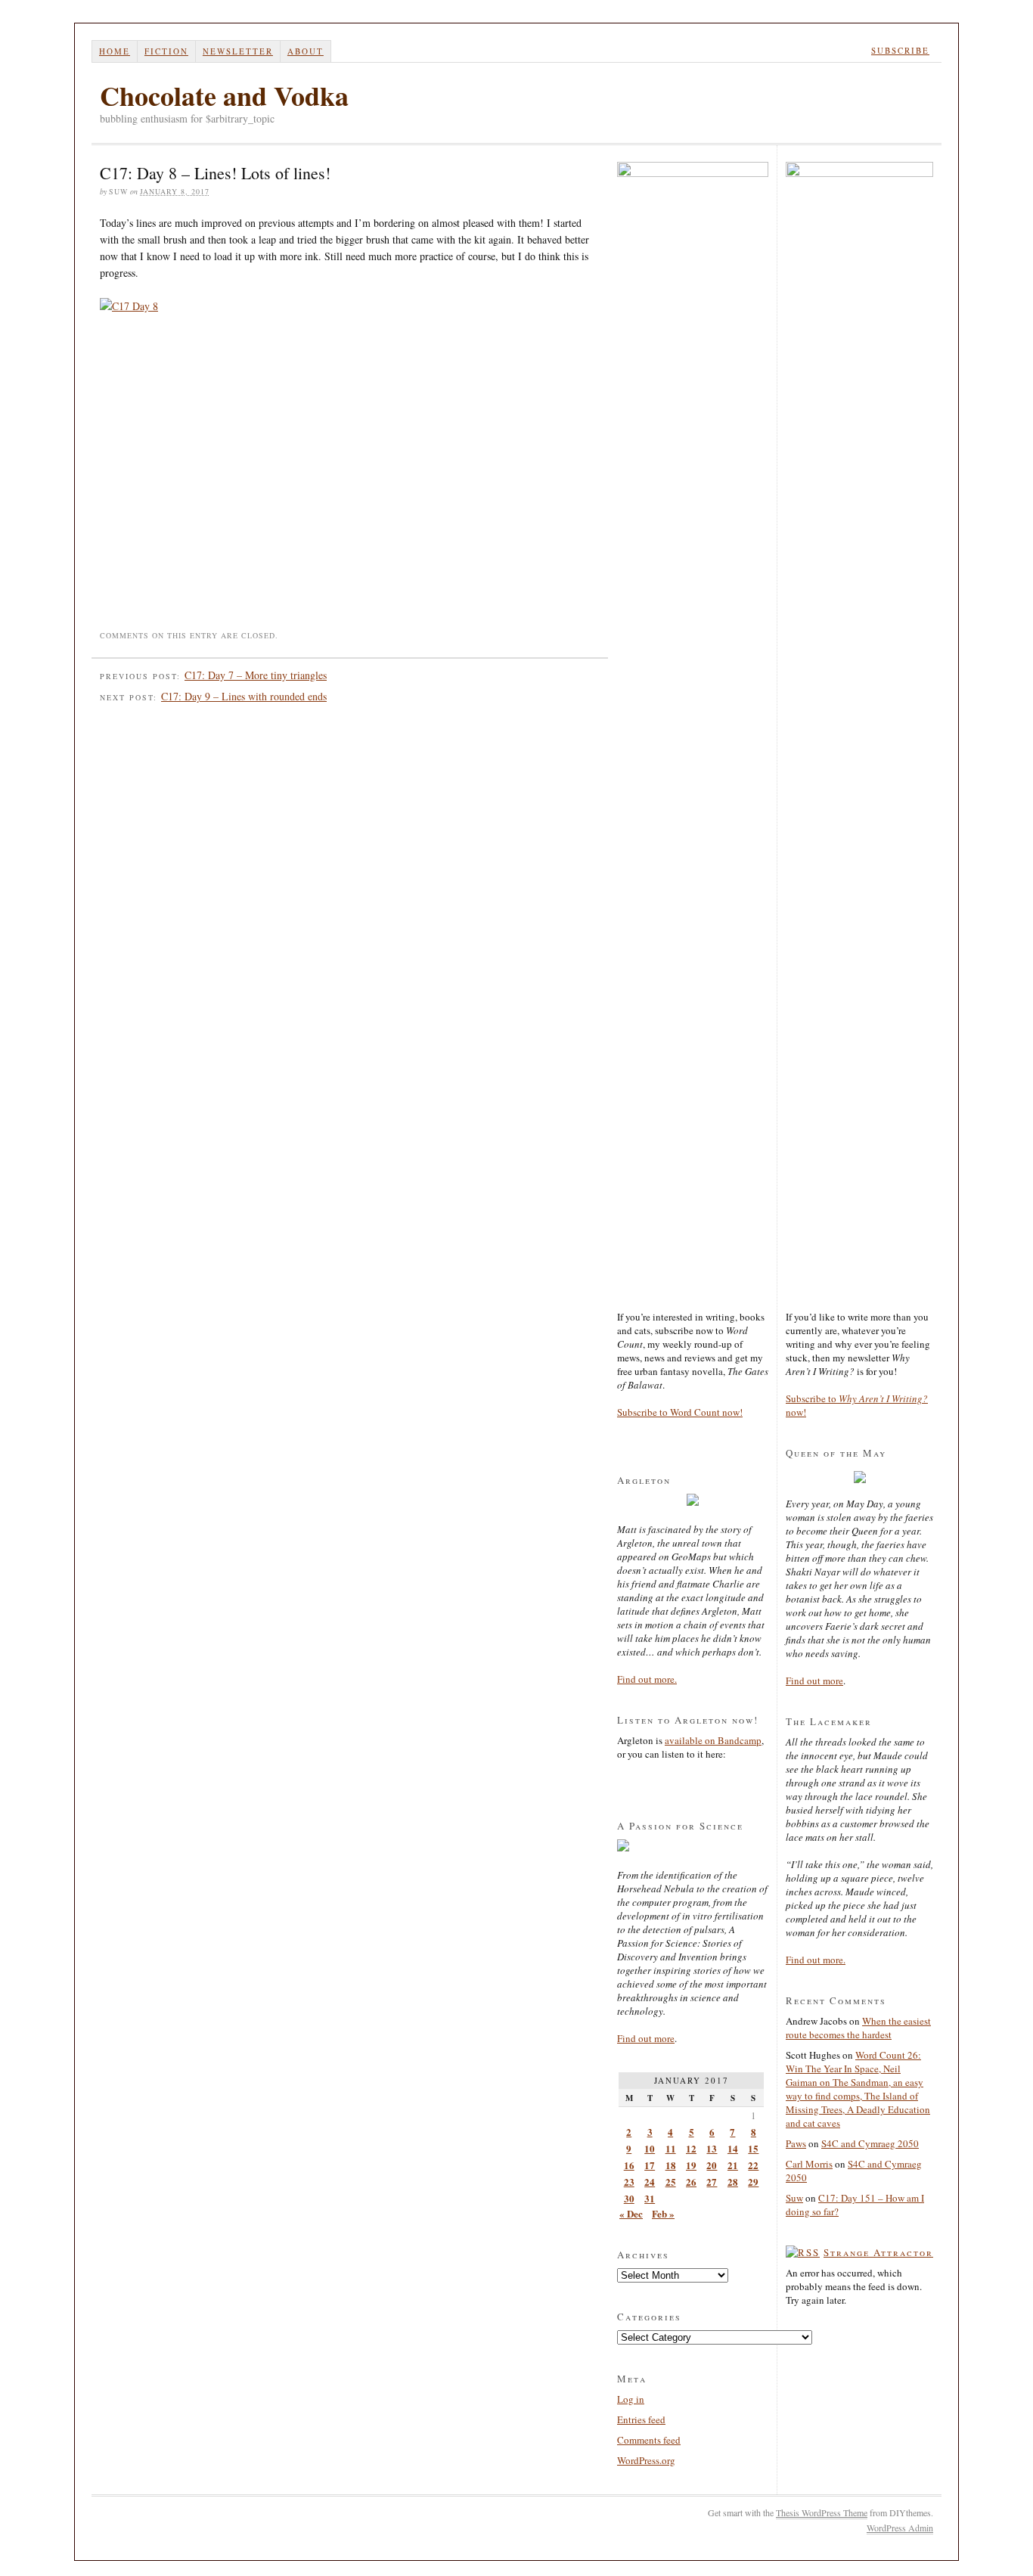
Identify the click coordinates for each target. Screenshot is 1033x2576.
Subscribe (900, 50)
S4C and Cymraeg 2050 (870, 2143)
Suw (794, 2198)
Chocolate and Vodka (224, 95)
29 (753, 2182)
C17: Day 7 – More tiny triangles (256, 675)
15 (753, 2148)
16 (629, 2165)
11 (671, 2148)
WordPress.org (646, 2460)
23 (629, 2182)
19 (691, 2165)
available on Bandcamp (713, 1740)
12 (691, 2148)
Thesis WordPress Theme (822, 2512)
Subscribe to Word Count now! (680, 1412)
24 (650, 2182)
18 (671, 2165)
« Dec (631, 2213)
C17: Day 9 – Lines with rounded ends (244, 696)
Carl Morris (809, 2164)
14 (733, 2148)
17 (650, 2165)
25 (671, 2182)
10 (650, 2148)
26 (691, 2182)
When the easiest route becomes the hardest (858, 2028)
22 (753, 2165)
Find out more (646, 2038)
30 (629, 2198)
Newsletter (238, 51)
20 (712, 2165)
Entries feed (641, 2419)
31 (650, 2198)
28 (733, 2182)
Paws (796, 2143)
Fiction (166, 51)
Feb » (663, 2213)
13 (712, 2148)
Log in (631, 2399)
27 (712, 2182)
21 (733, 2165)
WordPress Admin (900, 2528)
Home (115, 51)
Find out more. (647, 1679)
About (306, 51)
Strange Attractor (878, 2252)
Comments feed (649, 2440)
